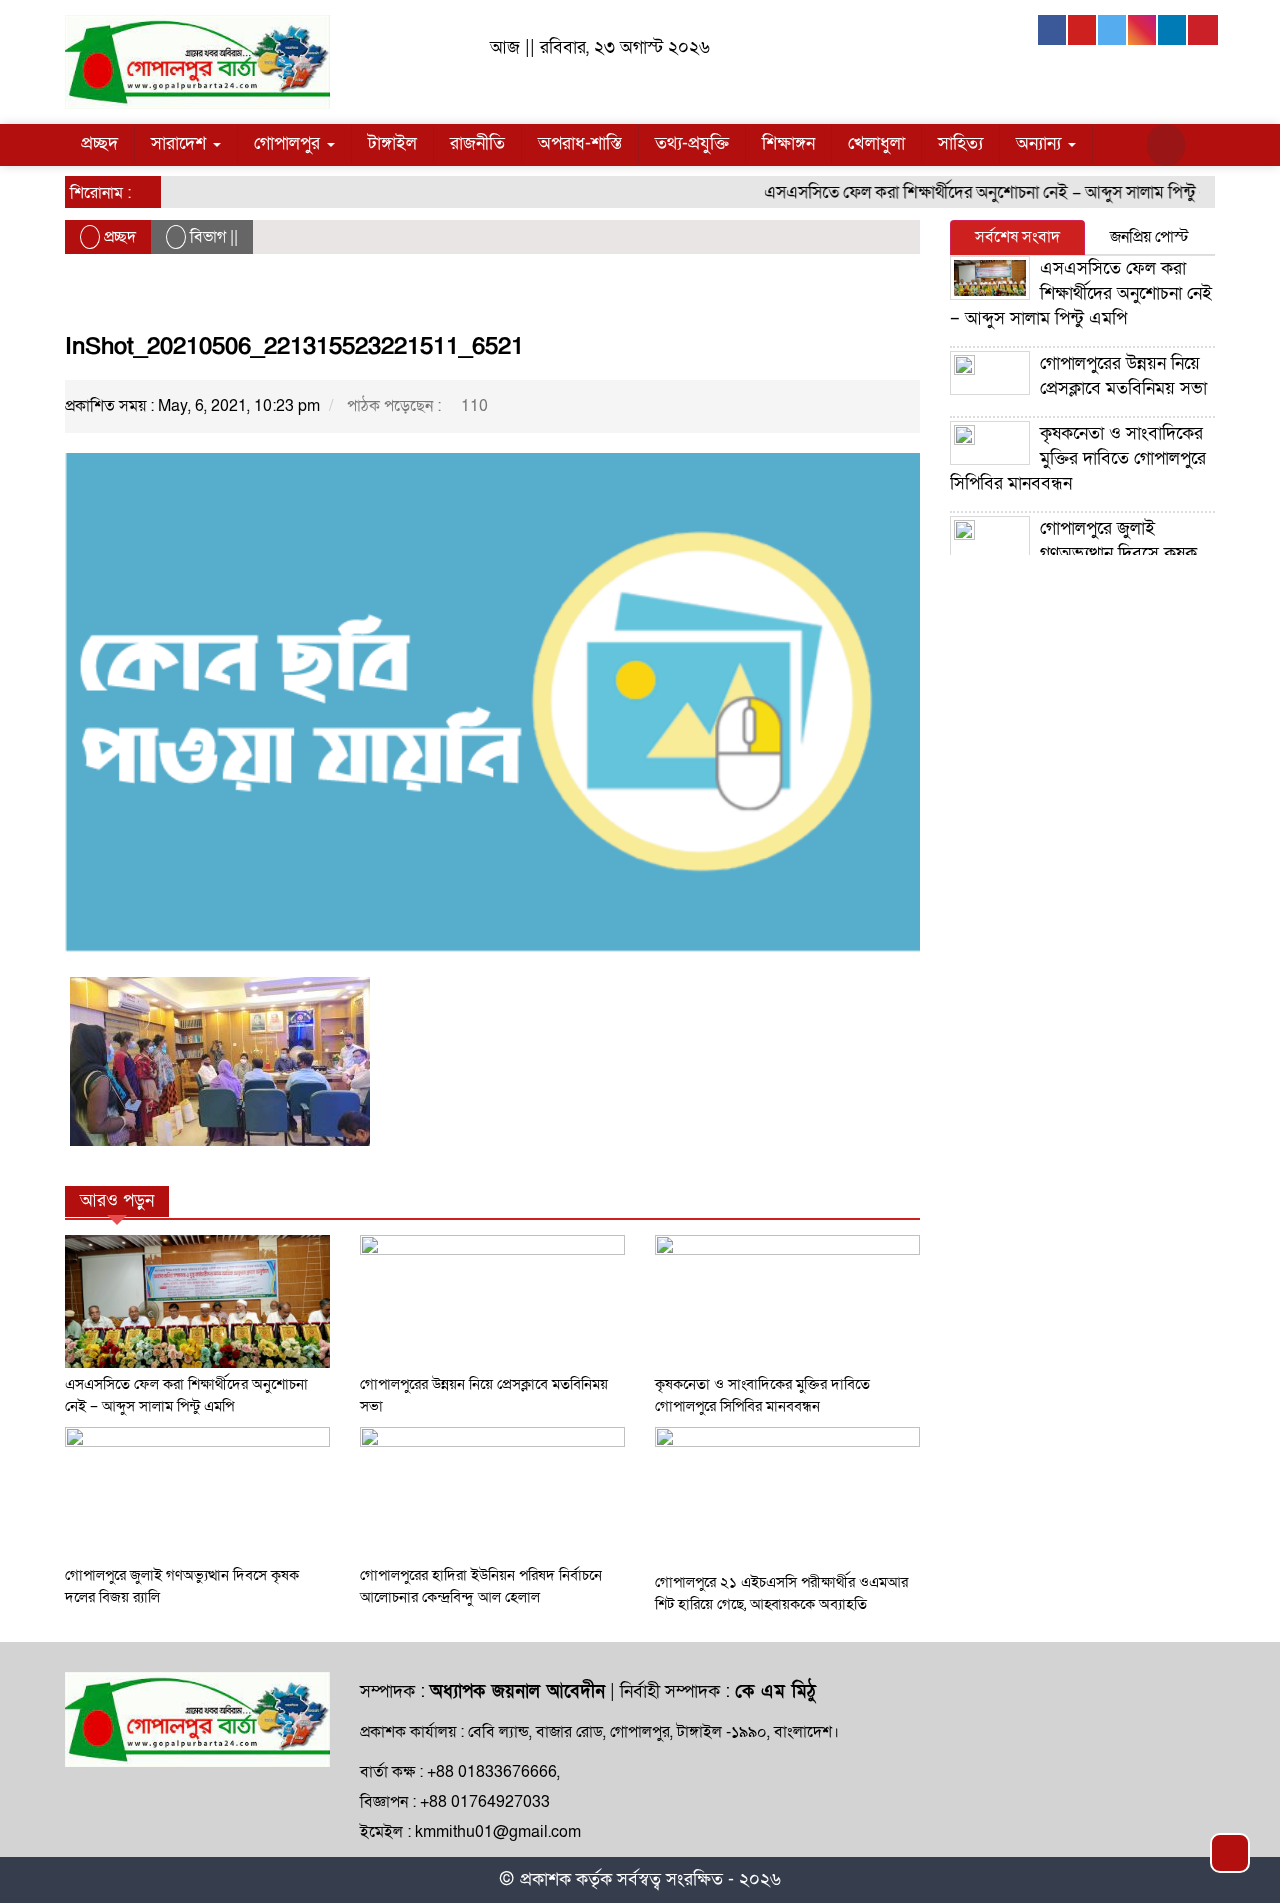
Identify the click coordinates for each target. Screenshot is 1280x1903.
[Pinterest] (1203, 30)
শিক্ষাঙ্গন (788, 143)
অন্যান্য (1041, 143)
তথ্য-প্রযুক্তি (692, 143)
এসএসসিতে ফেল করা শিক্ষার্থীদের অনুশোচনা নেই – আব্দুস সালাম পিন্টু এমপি (980, 192)
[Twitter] (1113, 30)
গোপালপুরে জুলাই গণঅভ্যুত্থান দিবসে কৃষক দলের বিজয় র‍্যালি (1073, 553)
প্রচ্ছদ (99, 143)
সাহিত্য (960, 143)
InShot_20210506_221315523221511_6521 (294, 346)
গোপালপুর (289, 143)
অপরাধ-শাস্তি (580, 143)
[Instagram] (1143, 30)
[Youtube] (1083, 30)
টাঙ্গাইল (392, 143)
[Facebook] (1053, 30)
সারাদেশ (181, 143)
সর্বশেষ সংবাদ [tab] (1017, 237)
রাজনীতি (477, 143)
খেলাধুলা (876, 143)
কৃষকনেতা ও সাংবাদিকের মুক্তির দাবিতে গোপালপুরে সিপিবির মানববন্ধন (1078, 458)
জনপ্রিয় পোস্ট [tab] (1149, 237)
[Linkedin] (1173, 30)
